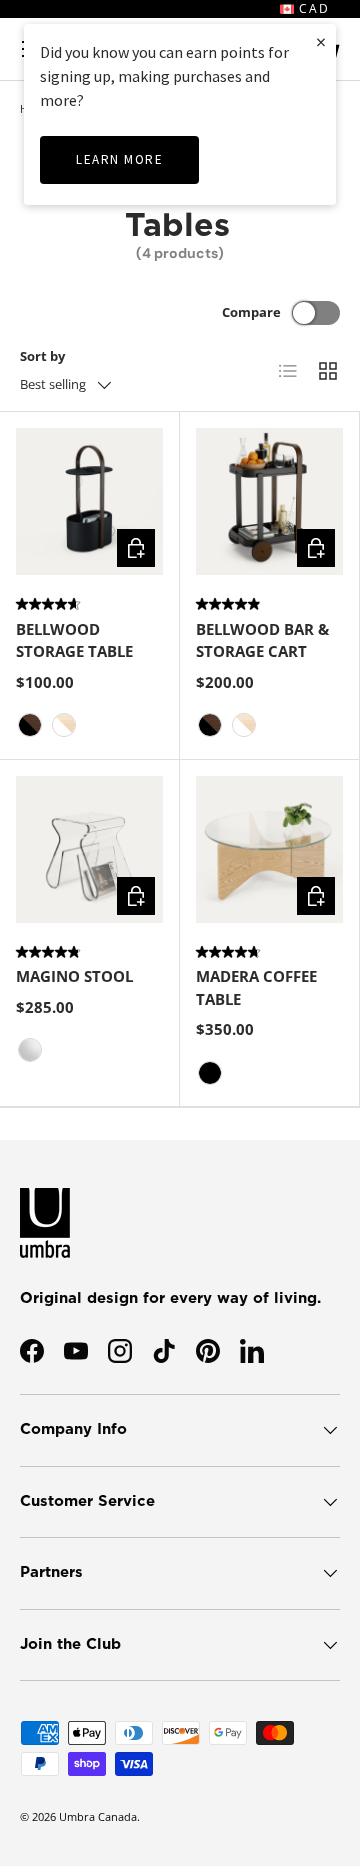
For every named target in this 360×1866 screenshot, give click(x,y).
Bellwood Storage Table (74, 640)
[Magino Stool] (89, 849)
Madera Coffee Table (256, 987)
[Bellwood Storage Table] (89, 501)
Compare (251, 312)
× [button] (321, 41)
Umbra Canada (98, 1816)
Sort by (42, 356)
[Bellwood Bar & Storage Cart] (269, 501)
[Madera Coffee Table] (269, 849)
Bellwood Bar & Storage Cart (262, 640)
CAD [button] (312, 8)
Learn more (119, 159)
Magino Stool (74, 976)
